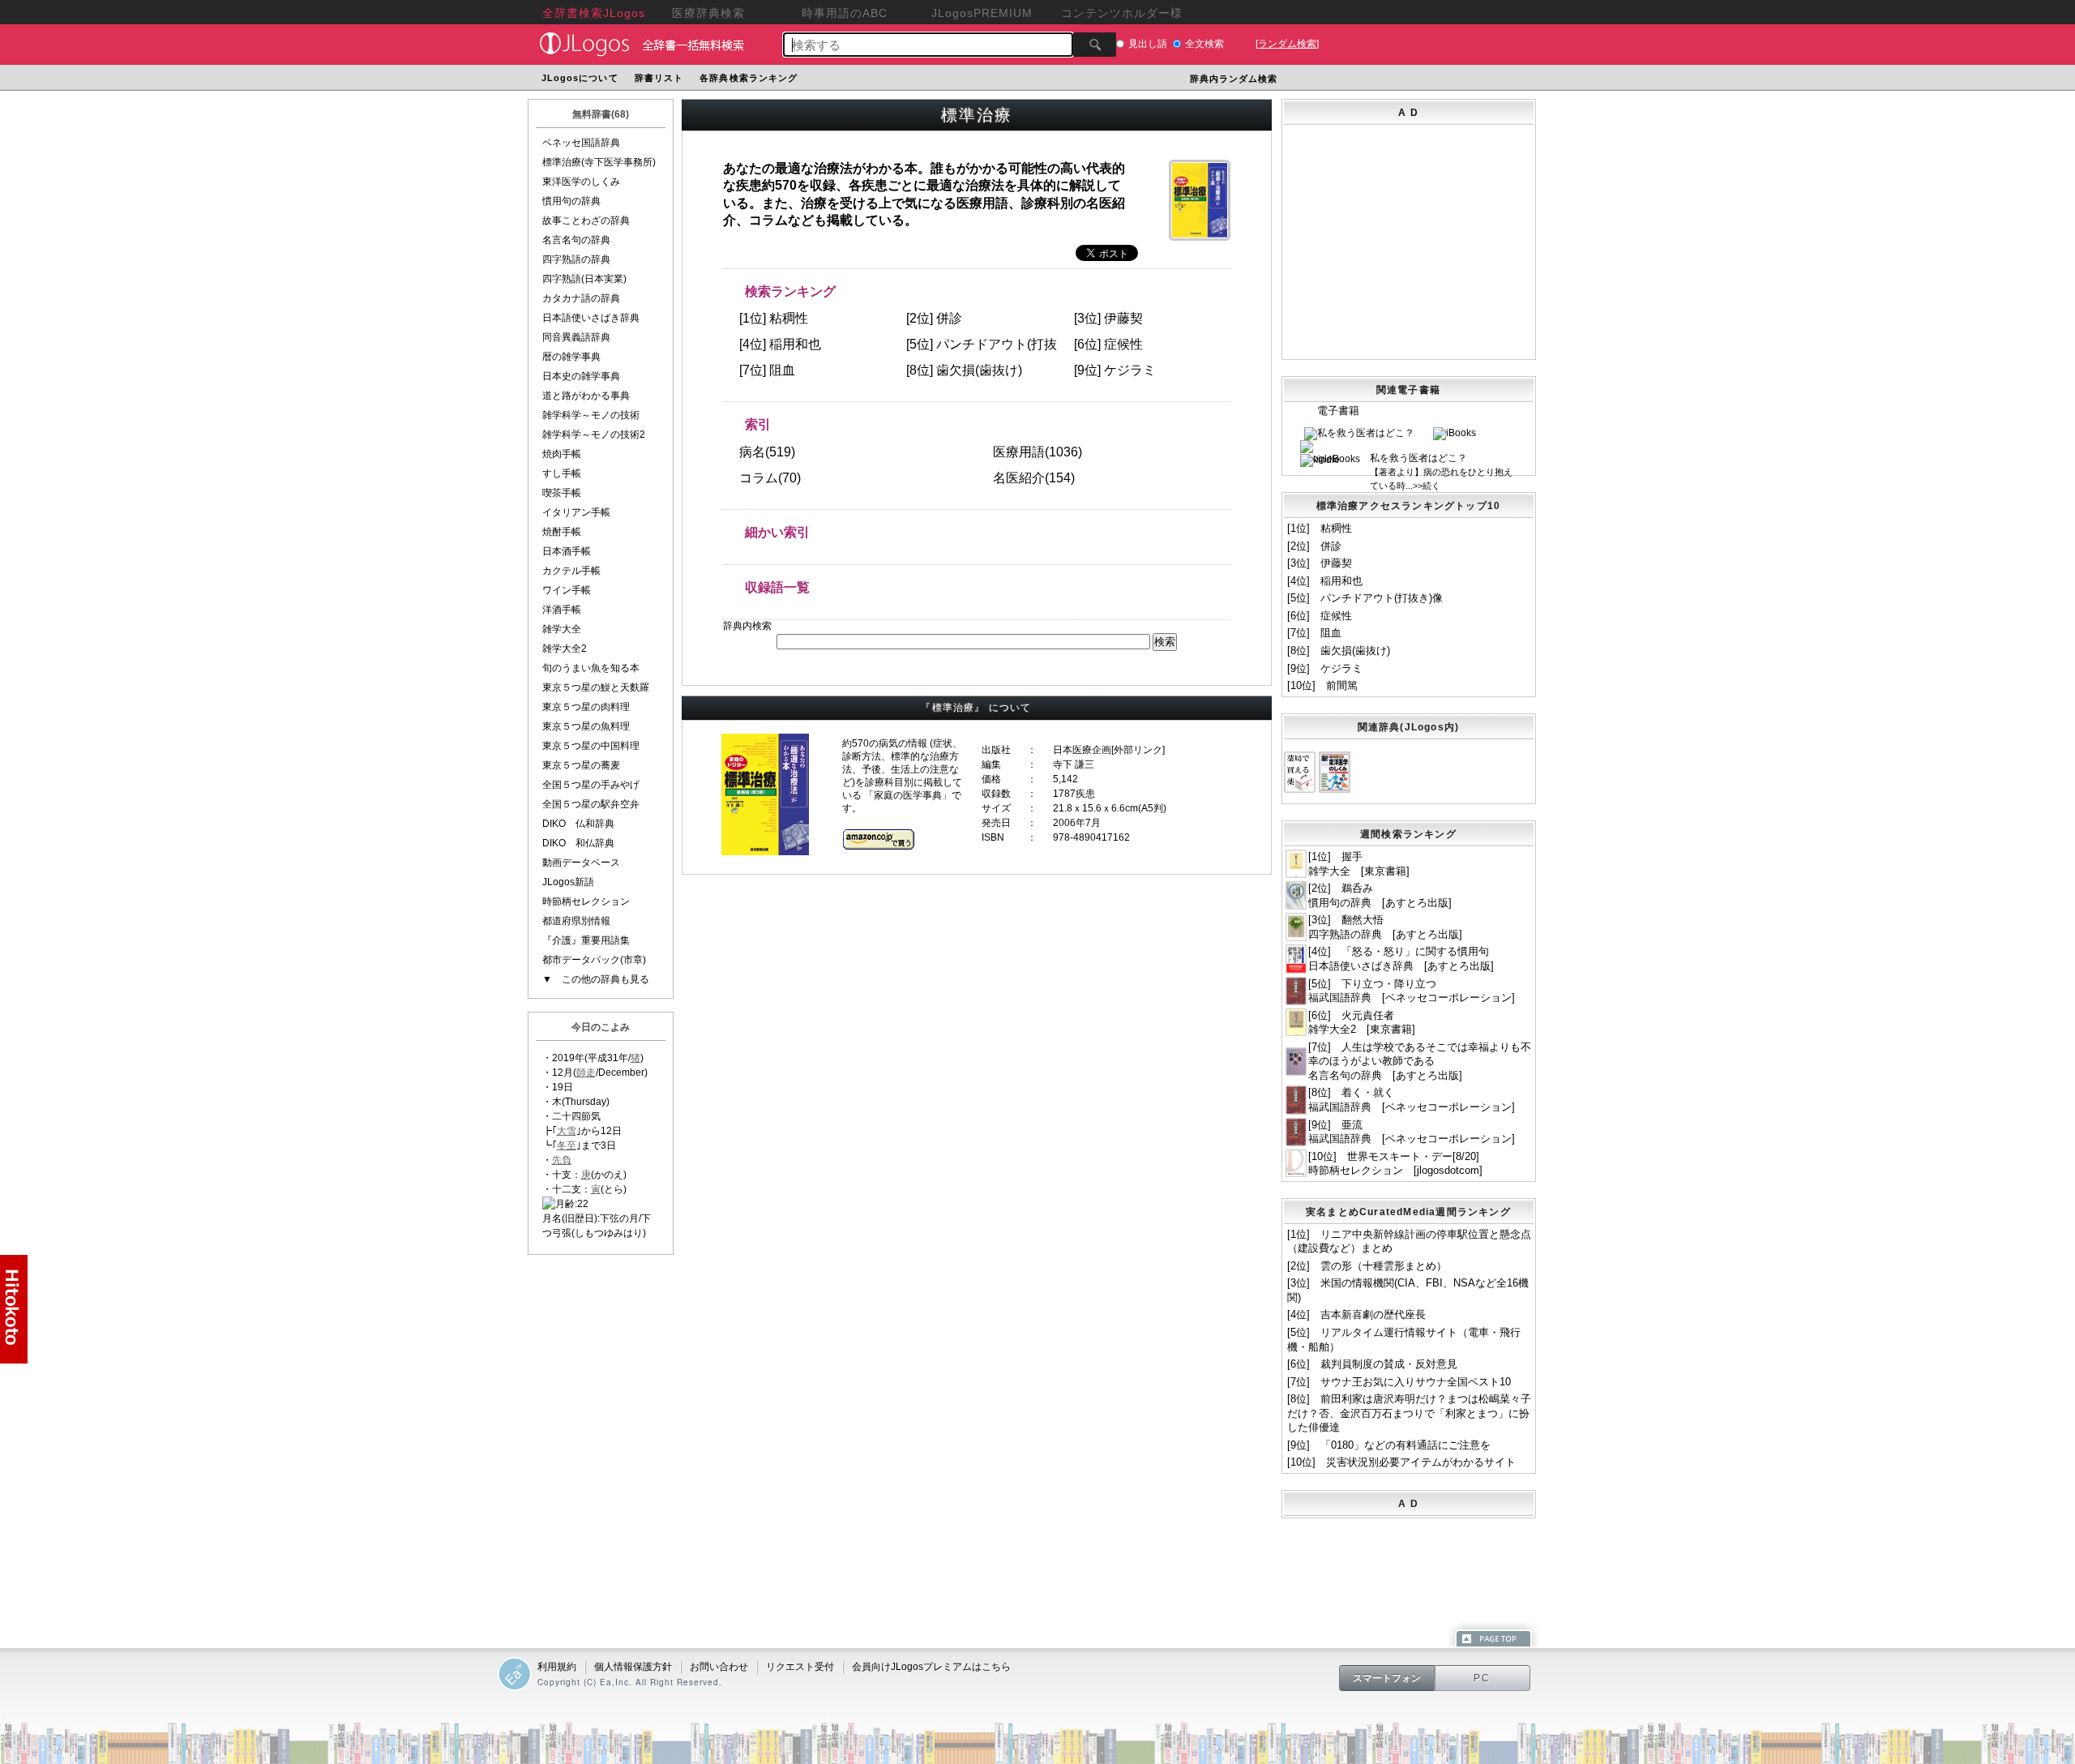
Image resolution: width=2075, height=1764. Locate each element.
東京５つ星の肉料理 (586, 707)
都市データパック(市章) (594, 960)
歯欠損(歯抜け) (979, 370)
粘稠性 (789, 318)
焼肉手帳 (562, 454)
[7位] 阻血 (1314, 633)
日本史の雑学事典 (581, 376)
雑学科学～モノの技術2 (594, 435)
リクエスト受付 (800, 1667)
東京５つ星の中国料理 (591, 746)
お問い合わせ (719, 1667)
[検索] (1095, 45)
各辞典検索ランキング (749, 78)
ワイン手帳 (567, 590)
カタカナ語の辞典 (581, 298)
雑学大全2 (565, 649)
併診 (949, 318)
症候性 (1123, 344)
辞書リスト (659, 78)
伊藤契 (1123, 318)
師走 (586, 1073)
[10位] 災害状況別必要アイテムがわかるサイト (1401, 1462)
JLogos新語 (568, 882)
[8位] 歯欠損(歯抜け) (1339, 651)
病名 (752, 452)
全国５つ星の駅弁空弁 (591, 804)
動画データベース (581, 863)
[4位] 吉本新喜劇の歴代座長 (1356, 1314)
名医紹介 (1019, 478)
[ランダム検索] (1287, 44)
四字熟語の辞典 (576, 259)
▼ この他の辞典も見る (596, 979)
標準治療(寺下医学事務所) (599, 162)
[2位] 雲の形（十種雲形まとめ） (1367, 1266)
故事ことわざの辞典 (586, 220)
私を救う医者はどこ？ (1418, 458)
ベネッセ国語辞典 (581, 143)
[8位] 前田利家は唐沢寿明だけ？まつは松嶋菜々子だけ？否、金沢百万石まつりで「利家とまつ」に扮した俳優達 (1409, 1413)
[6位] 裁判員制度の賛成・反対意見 (1372, 1364)
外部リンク (1138, 750)
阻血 (782, 370)
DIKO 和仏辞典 (578, 843)
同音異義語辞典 (576, 337)
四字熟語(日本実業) (584, 279)
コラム (759, 478)
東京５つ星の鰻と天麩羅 (596, 687)
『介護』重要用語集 (586, 940)
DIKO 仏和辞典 (578, 824)
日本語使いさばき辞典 (591, 318)
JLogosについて (580, 78)
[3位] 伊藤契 (1320, 563)
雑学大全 (562, 629)
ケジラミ (1130, 370)
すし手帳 (562, 473)
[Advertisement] (1477, 137)
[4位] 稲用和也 (1325, 581)
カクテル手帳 (571, 571)
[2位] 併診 (1314, 546)
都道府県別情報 (576, 921)
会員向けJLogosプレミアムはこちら (931, 1667)
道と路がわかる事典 (586, 396)
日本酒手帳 (567, 551)
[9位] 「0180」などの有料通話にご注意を (1389, 1445)
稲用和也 (795, 344)
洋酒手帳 (562, 610)
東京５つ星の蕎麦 (581, 765)
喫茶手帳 (562, 493)
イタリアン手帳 (576, 512)
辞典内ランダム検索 (1234, 79)
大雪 (567, 1131)
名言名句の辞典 (576, 240)
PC (1482, 1678)
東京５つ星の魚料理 (586, 726)
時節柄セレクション (586, 901)
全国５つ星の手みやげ (591, 785)
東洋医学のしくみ (581, 182)
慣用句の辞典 (571, 201)
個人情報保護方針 (633, 1667)
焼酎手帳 (562, 532)
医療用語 (1019, 452)
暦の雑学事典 (571, 357)
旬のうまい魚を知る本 (591, 668)
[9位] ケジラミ (1325, 668)
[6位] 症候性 (1320, 616)
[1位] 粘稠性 (1320, 528)
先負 (562, 1160)
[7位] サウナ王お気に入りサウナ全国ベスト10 (1399, 1382)
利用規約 (557, 1667)
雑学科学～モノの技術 (591, 415)
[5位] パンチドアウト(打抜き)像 (1365, 598)
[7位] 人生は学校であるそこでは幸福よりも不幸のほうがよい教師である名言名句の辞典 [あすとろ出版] (1420, 1061)
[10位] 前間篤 (1322, 685)
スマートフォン (1387, 1678)
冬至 (567, 1145)
